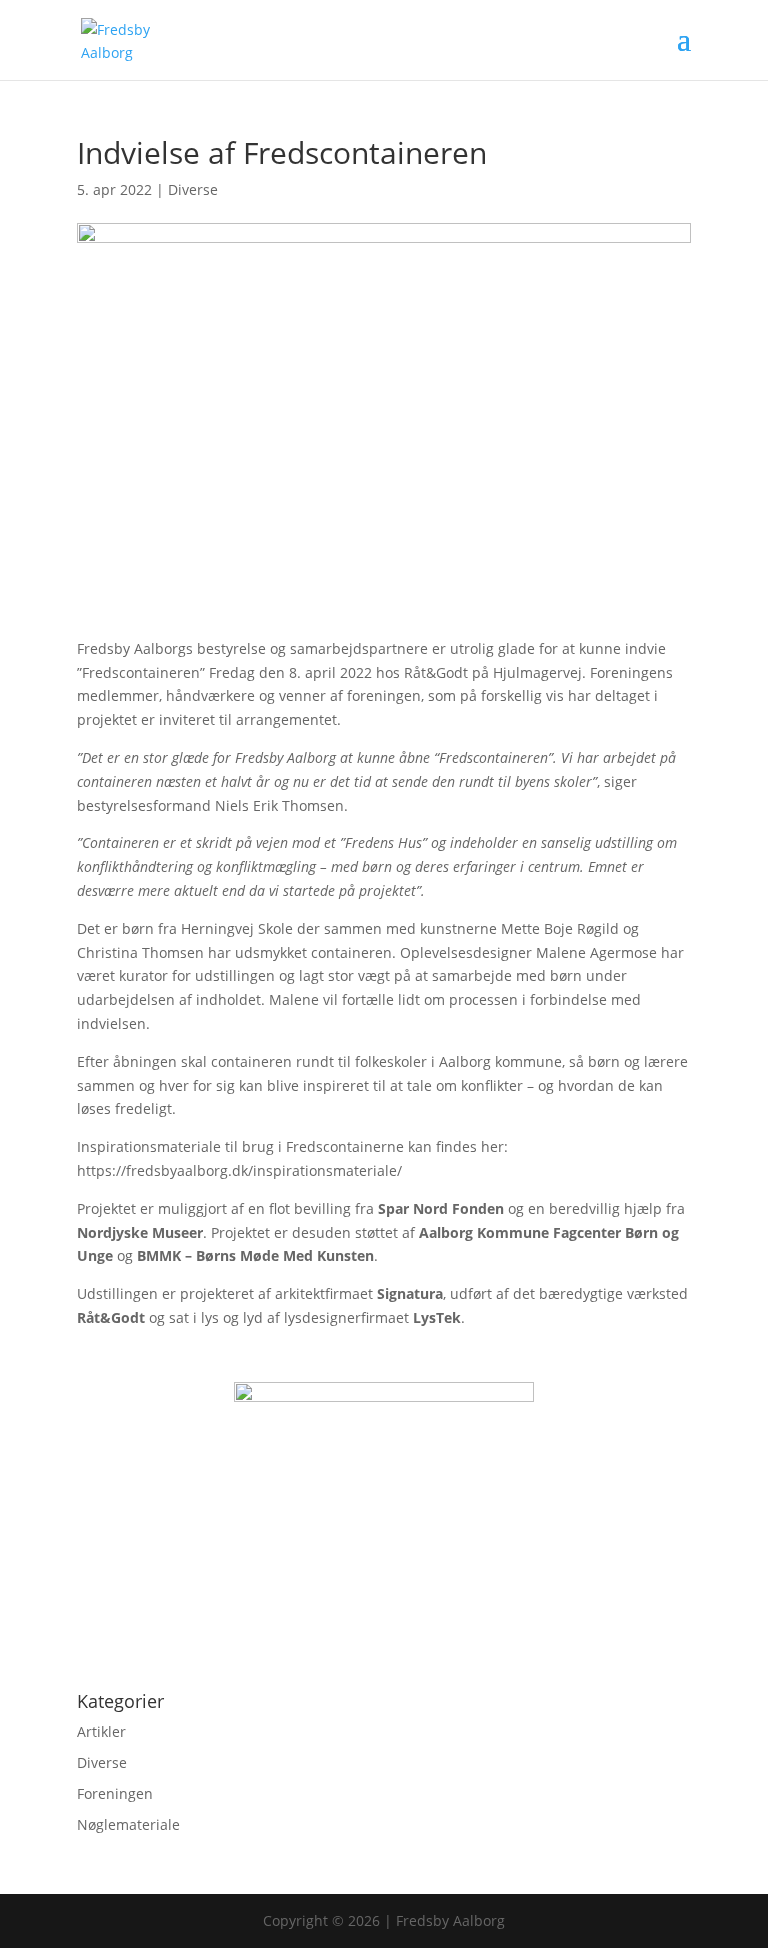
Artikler (101, 1731)
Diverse (193, 189)
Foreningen (115, 1793)
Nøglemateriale (128, 1824)
